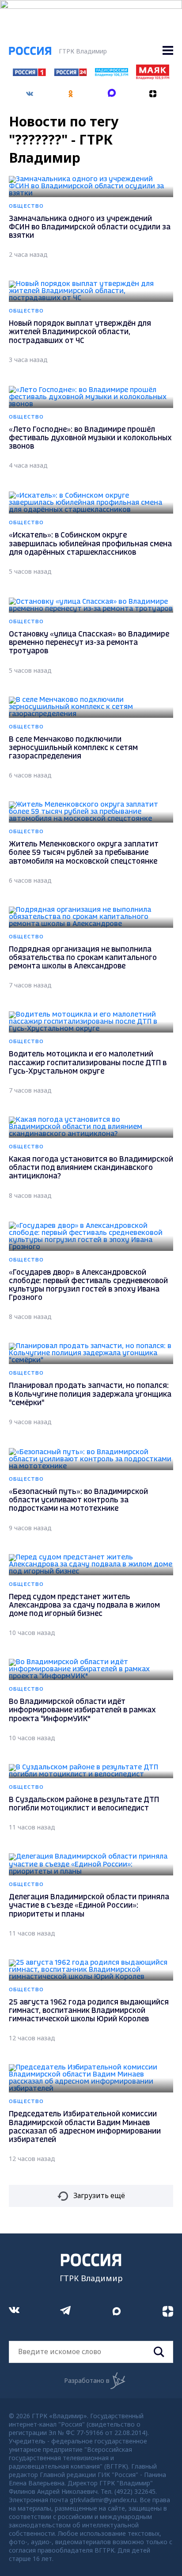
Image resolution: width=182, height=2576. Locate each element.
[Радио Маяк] (152, 77)
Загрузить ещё (99, 2195)
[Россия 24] (70, 73)
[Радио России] (111, 74)
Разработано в (87, 2380)
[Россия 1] (29, 73)
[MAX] (112, 91)
